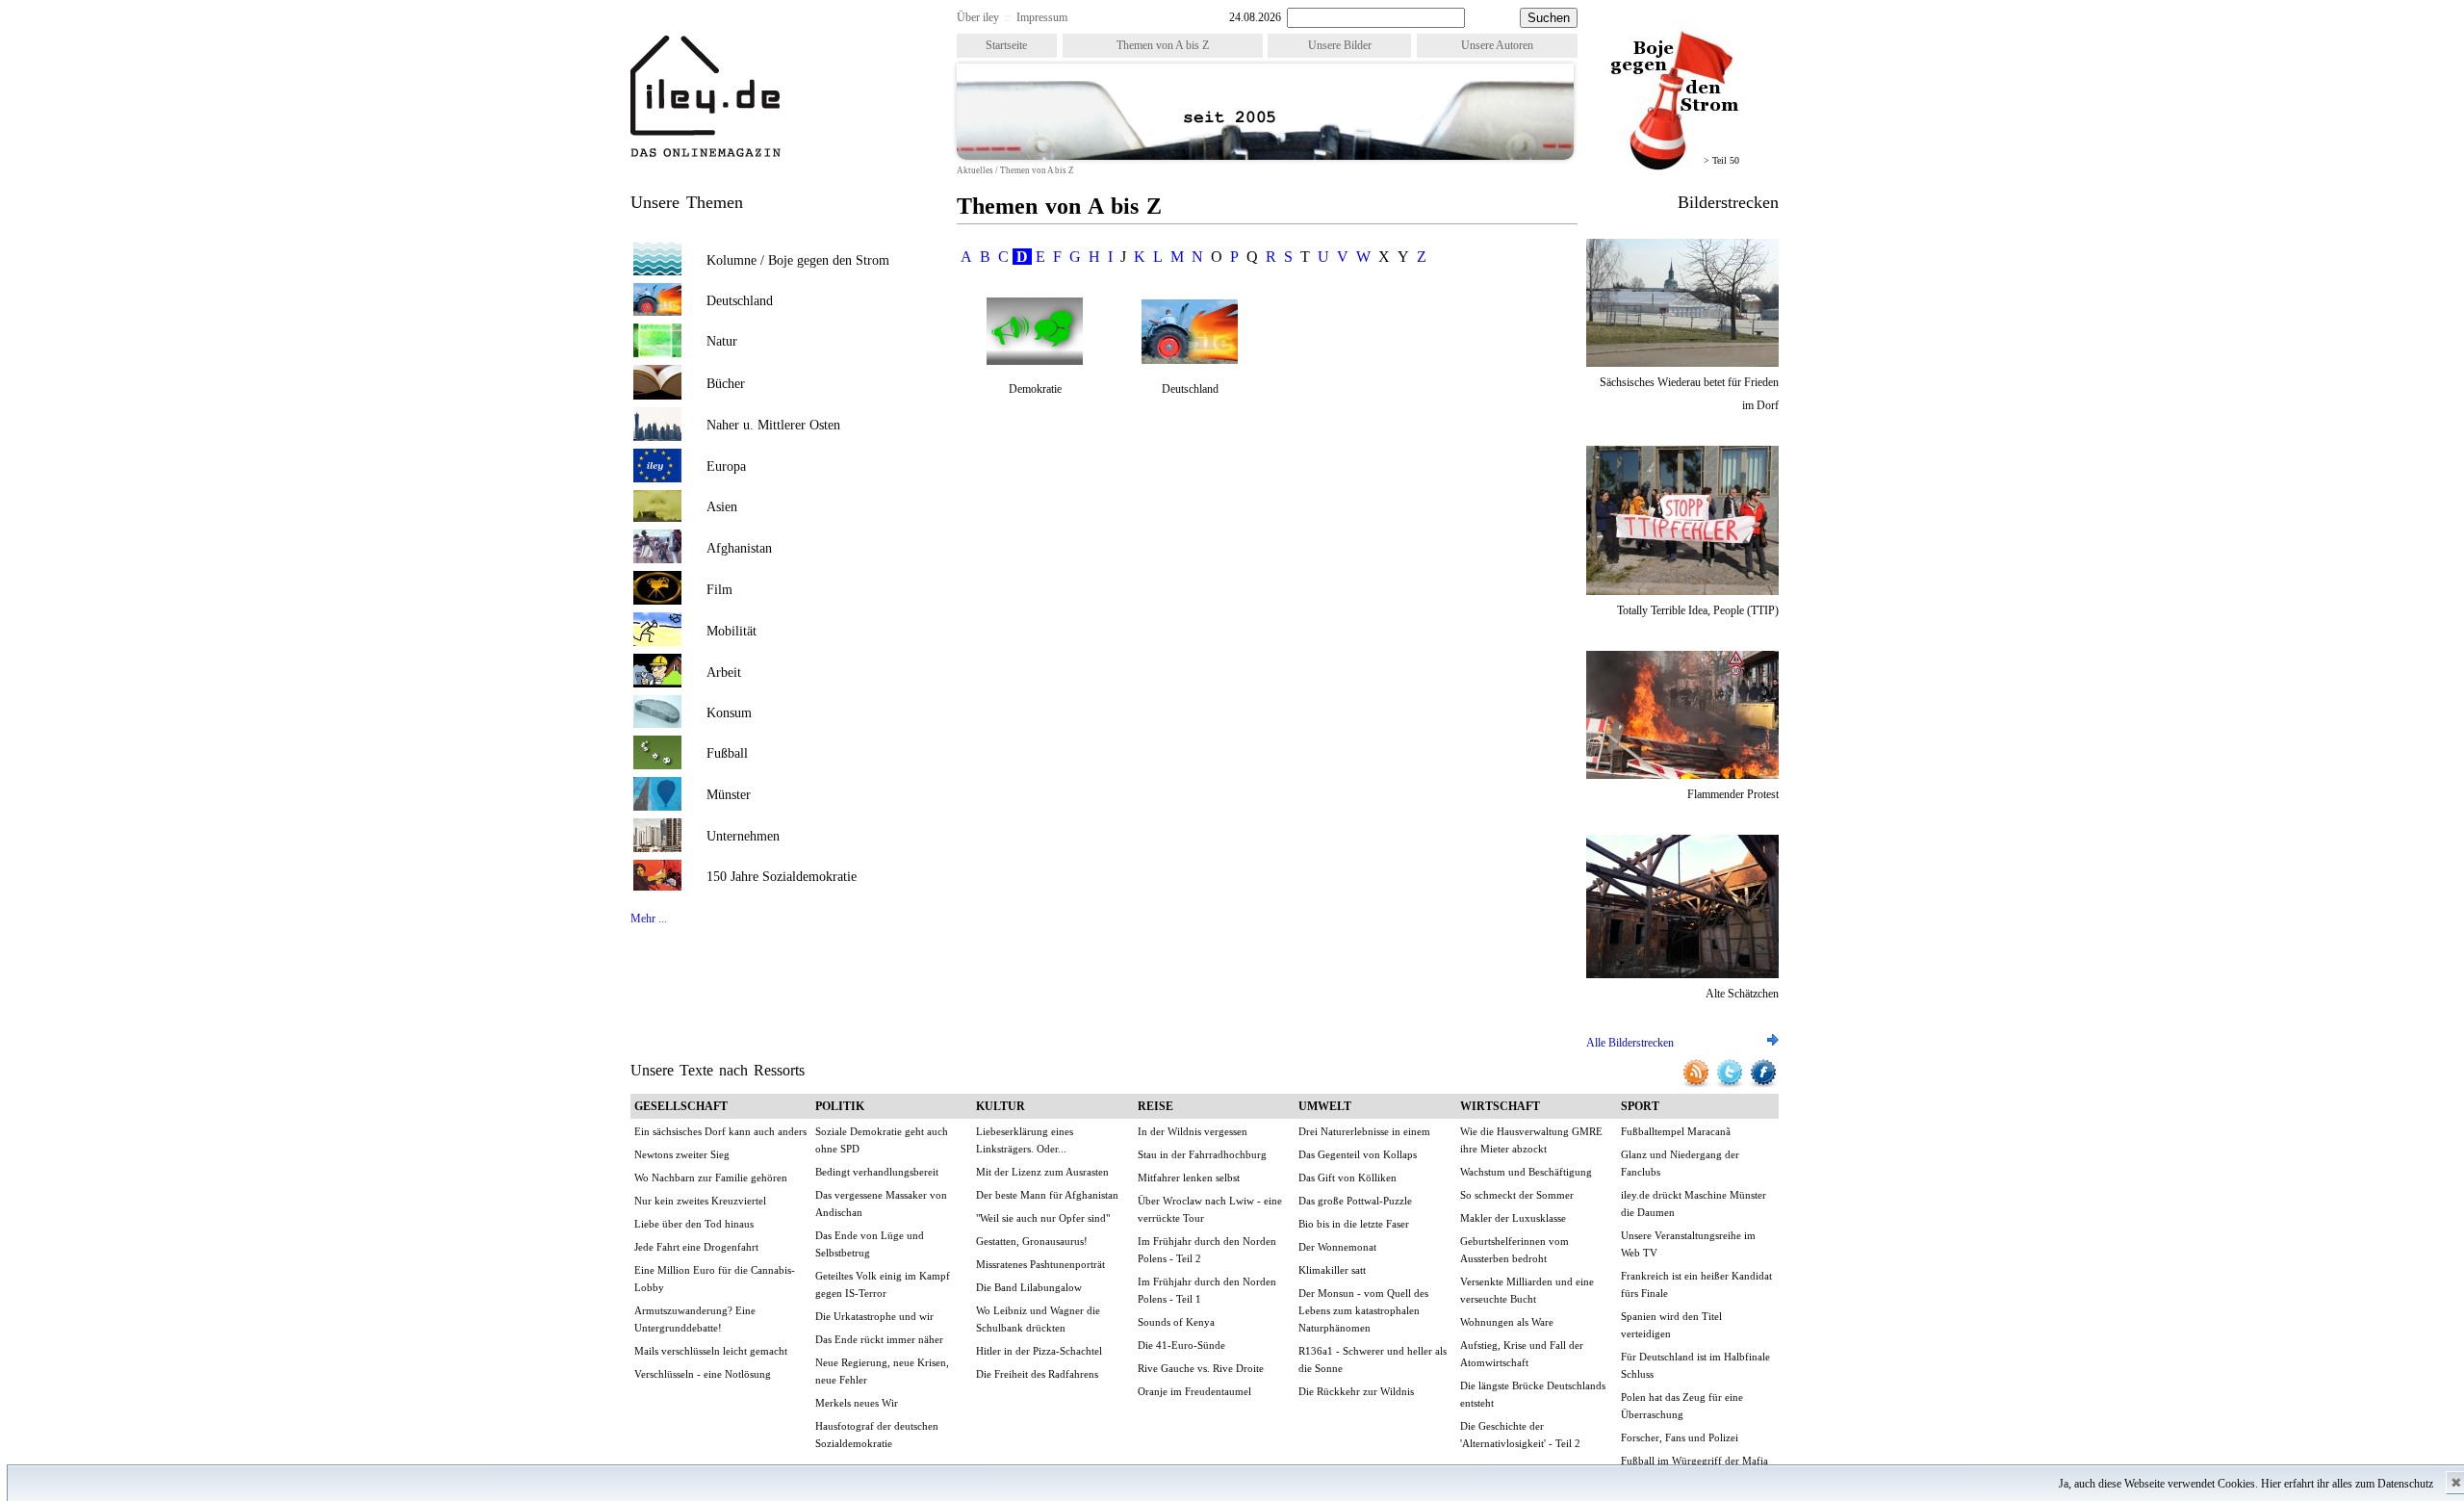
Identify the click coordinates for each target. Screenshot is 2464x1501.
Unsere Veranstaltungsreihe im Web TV (1688, 1244)
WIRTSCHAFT (1500, 1106)
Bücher (726, 384)
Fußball (727, 753)
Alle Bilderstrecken (1630, 1043)
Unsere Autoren (1497, 45)
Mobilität (731, 631)
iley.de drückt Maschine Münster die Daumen (1694, 1203)
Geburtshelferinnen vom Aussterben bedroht (1514, 1250)
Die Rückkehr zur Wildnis (1356, 1391)
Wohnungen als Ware (1507, 1322)
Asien (722, 507)
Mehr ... (649, 919)
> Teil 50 (1721, 160)
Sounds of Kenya (1176, 1322)
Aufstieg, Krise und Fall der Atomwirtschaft (1522, 1354)
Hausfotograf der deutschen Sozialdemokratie (877, 1435)
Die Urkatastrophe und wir (874, 1316)
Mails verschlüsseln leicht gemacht (711, 1351)
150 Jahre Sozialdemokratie (782, 877)
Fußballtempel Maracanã (1676, 1131)
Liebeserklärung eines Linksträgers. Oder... (1025, 1140)
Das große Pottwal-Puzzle (1355, 1201)
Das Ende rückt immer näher (879, 1339)
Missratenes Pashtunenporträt (1040, 1264)
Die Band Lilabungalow (1029, 1287)
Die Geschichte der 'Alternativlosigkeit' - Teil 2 (1520, 1435)
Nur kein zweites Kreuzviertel (700, 1201)
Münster (729, 795)
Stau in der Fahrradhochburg (1202, 1154)
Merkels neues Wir (857, 1403)
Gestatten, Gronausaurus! (1032, 1241)
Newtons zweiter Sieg (682, 1154)
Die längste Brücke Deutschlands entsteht (1533, 1394)
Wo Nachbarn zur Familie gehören (711, 1178)
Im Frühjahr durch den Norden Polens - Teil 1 (1207, 1290)
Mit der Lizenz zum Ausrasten (1042, 1172)
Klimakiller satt (1332, 1270)
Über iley (978, 17)
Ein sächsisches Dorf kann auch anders (720, 1131)
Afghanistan (739, 548)
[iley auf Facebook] (1763, 1085)
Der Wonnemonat (1337, 1247)
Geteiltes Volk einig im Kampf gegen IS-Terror (883, 1284)
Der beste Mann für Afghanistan (1047, 1195)
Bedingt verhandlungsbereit (877, 1172)
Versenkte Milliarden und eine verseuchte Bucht (1527, 1290)
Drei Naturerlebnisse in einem (1364, 1131)
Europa (726, 466)
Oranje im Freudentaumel (1194, 1391)
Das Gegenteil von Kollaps (1358, 1154)
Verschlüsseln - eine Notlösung (703, 1374)
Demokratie (1035, 389)
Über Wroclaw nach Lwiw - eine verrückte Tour (1210, 1209)
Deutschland (740, 301)
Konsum (729, 713)
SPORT (1640, 1106)
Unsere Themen (687, 202)
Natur (722, 341)
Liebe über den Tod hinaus (694, 1224)
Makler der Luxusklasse (1513, 1218)
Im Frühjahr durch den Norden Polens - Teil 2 (1207, 1250)
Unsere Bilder (1340, 45)
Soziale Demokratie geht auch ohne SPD (882, 1140)
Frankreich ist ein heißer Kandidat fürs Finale (1696, 1284)
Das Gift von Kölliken (1347, 1178)
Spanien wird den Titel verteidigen (1671, 1325)
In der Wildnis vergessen (1193, 1131)
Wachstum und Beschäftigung (1526, 1172)
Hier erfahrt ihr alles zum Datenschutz (2347, 1484)
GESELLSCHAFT (681, 1106)
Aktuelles (975, 170)
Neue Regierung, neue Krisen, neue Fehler (882, 1371)
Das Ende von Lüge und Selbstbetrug (870, 1244)
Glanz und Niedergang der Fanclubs (1680, 1163)
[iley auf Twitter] (1731, 1085)
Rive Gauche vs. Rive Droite (1201, 1368)
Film (719, 590)
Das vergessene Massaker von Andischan (881, 1203)
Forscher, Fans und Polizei (1680, 1437)
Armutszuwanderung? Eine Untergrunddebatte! (695, 1319)
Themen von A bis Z (1163, 45)
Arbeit (724, 673)
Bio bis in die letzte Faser (1354, 1224)
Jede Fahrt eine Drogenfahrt (696, 1247)
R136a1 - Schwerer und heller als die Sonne (1373, 1359)
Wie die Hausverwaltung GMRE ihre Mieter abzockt (1531, 1140)
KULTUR (1001, 1106)
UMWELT (1325, 1106)
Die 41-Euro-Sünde (1181, 1345)
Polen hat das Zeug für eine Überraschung (1682, 1406)
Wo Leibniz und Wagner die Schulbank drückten (1038, 1319)
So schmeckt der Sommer (1517, 1195)
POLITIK (840, 1106)
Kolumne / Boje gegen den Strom (798, 260)
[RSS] (1697, 1085)
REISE (1155, 1106)
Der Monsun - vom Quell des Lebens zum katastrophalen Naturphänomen (1363, 1310)
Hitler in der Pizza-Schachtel (1039, 1351)
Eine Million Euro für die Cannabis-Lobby (715, 1279)
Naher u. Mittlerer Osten (773, 425)
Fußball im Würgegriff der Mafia (1694, 1461)
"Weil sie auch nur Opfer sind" (1043, 1218)
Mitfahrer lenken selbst (1189, 1178)
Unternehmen (743, 836)
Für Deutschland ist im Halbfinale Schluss (1695, 1365)
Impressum (1042, 17)
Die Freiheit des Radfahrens (1037, 1374)
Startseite (1006, 45)
